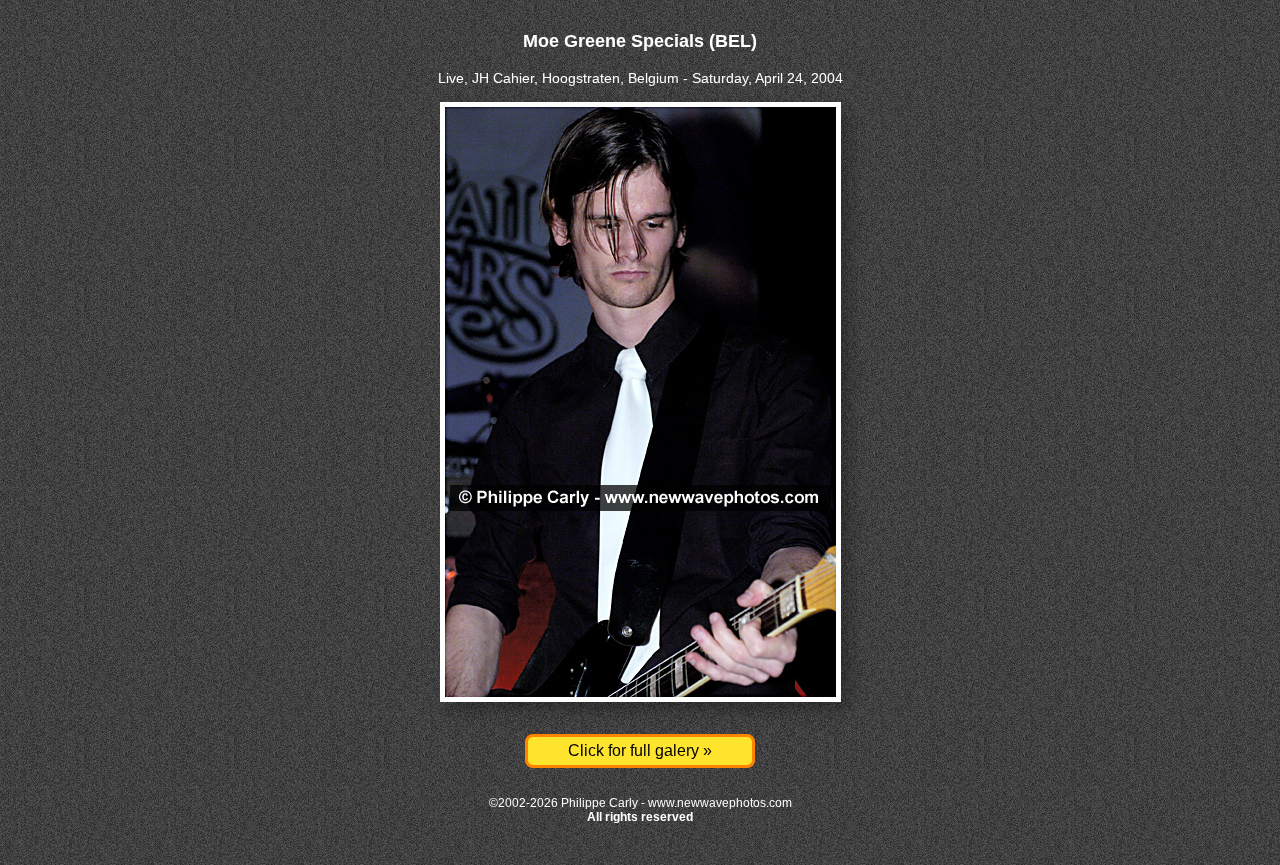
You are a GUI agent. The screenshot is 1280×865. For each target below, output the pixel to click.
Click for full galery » (640, 750)
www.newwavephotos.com (720, 803)
